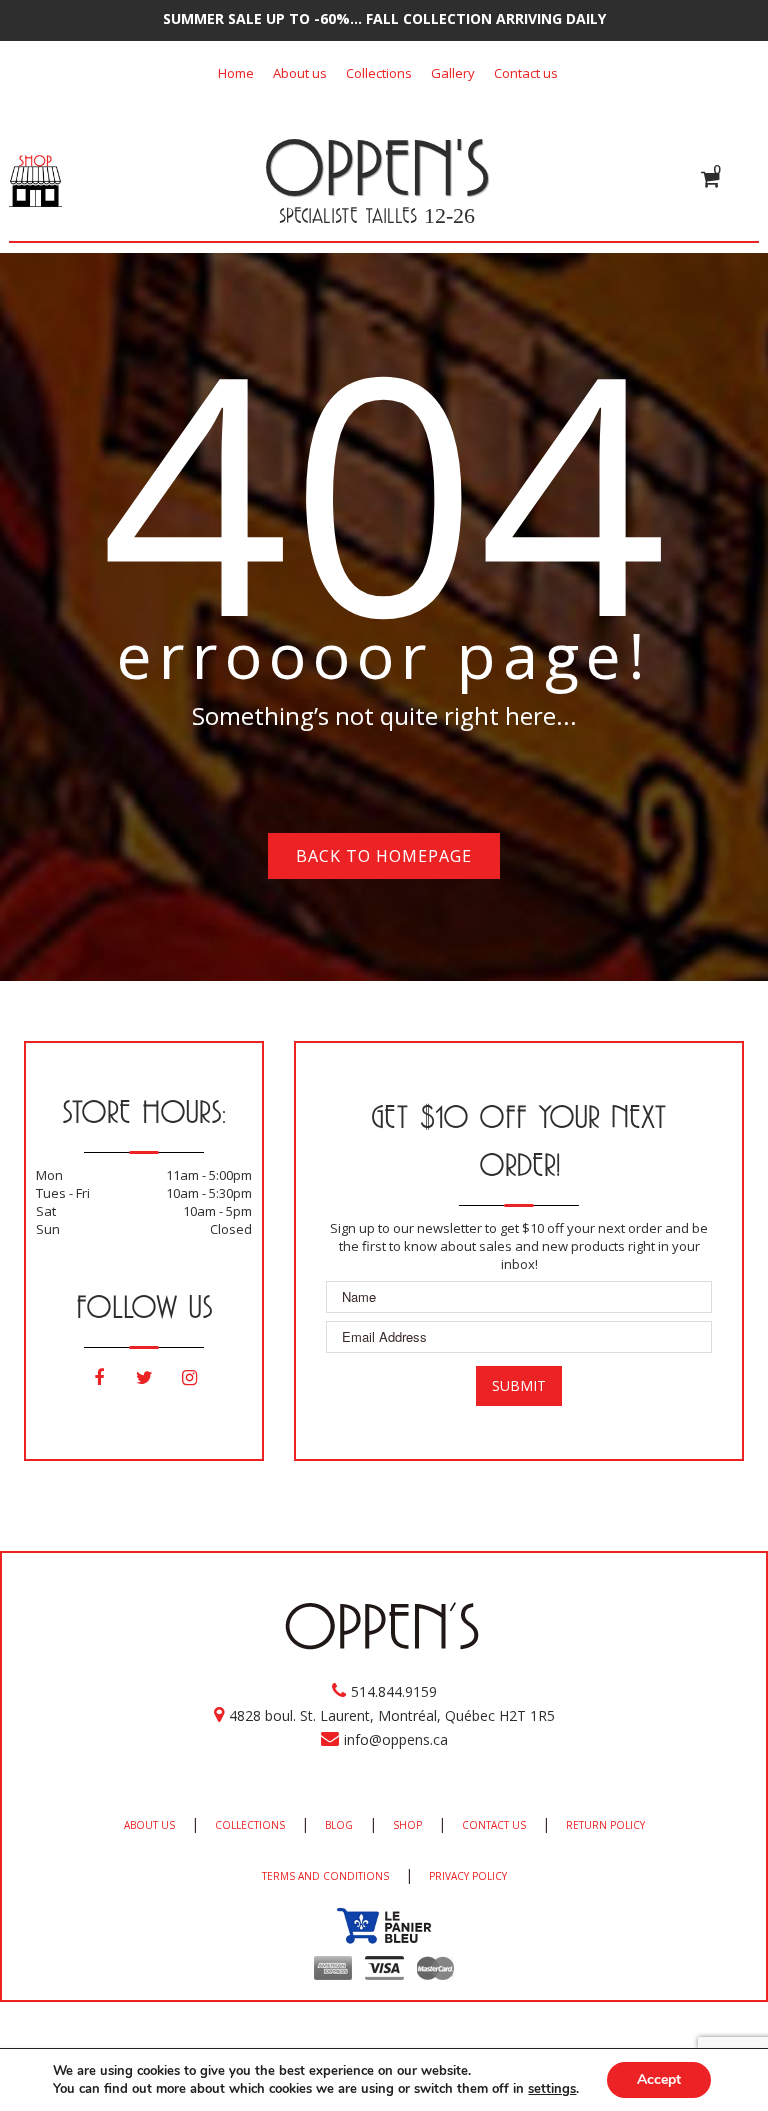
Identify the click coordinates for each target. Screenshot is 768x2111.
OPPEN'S (376, 167)
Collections (379, 73)
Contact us (526, 73)
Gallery (453, 73)
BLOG (339, 1825)
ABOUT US (149, 1825)
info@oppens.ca (396, 1739)
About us (300, 73)
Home (236, 73)
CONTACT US (494, 1825)
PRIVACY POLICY (468, 1876)
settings (552, 2089)
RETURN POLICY (605, 1825)
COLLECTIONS (250, 1825)
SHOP (407, 1825)
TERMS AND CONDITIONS (325, 1876)
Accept (659, 2079)
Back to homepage (384, 856)
